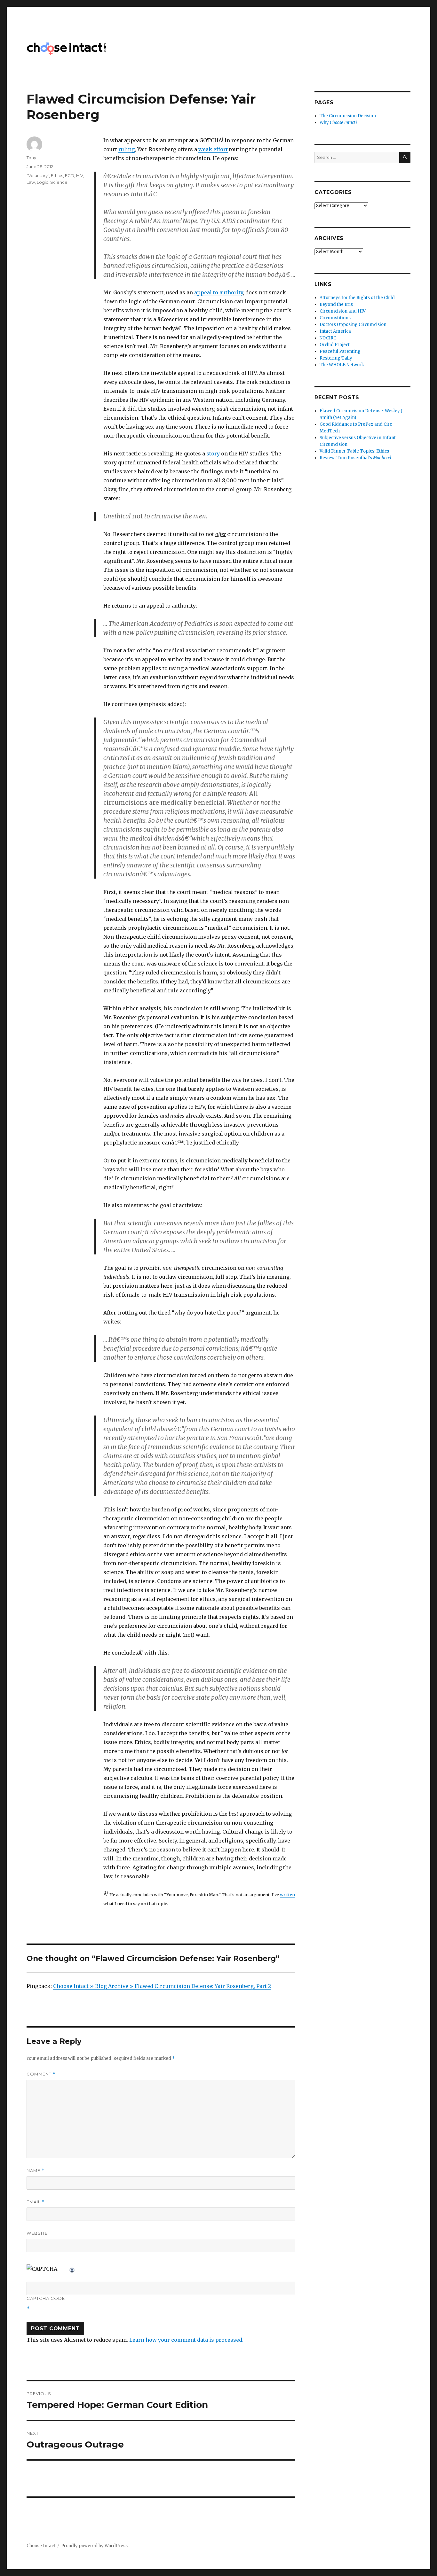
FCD (70, 175)
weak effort (213, 149)
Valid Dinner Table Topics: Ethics (354, 451)
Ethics (57, 175)
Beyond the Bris (336, 304)
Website (37, 2233)
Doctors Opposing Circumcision (353, 325)
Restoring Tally (336, 358)
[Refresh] (72, 2269)
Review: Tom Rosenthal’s (355, 458)
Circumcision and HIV (343, 311)
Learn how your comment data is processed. (186, 2340)
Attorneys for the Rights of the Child (357, 298)
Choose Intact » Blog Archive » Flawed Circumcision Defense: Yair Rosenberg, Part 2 (162, 1986)
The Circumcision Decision (348, 116)
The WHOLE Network (342, 365)
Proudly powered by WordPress (94, 2546)
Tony (31, 158)
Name (36, 2171)
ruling (127, 149)
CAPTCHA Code (46, 2298)
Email (36, 2202)
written (287, 1895)
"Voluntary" (38, 175)
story (213, 454)
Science (59, 182)
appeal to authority (219, 292)
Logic (43, 182)
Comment (41, 2074)
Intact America (335, 331)
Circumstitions (335, 318)
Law (31, 182)
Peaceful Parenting (340, 351)
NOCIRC (328, 338)
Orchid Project (335, 345)
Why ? (339, 123)
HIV (80, 175)
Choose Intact (41, 2546)
